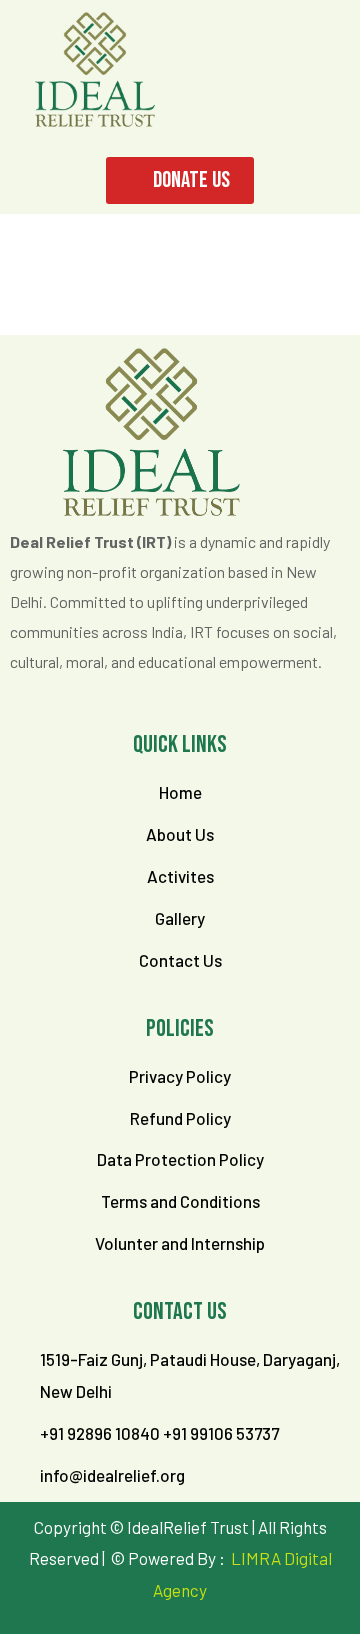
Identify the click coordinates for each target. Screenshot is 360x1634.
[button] (306, 29)
